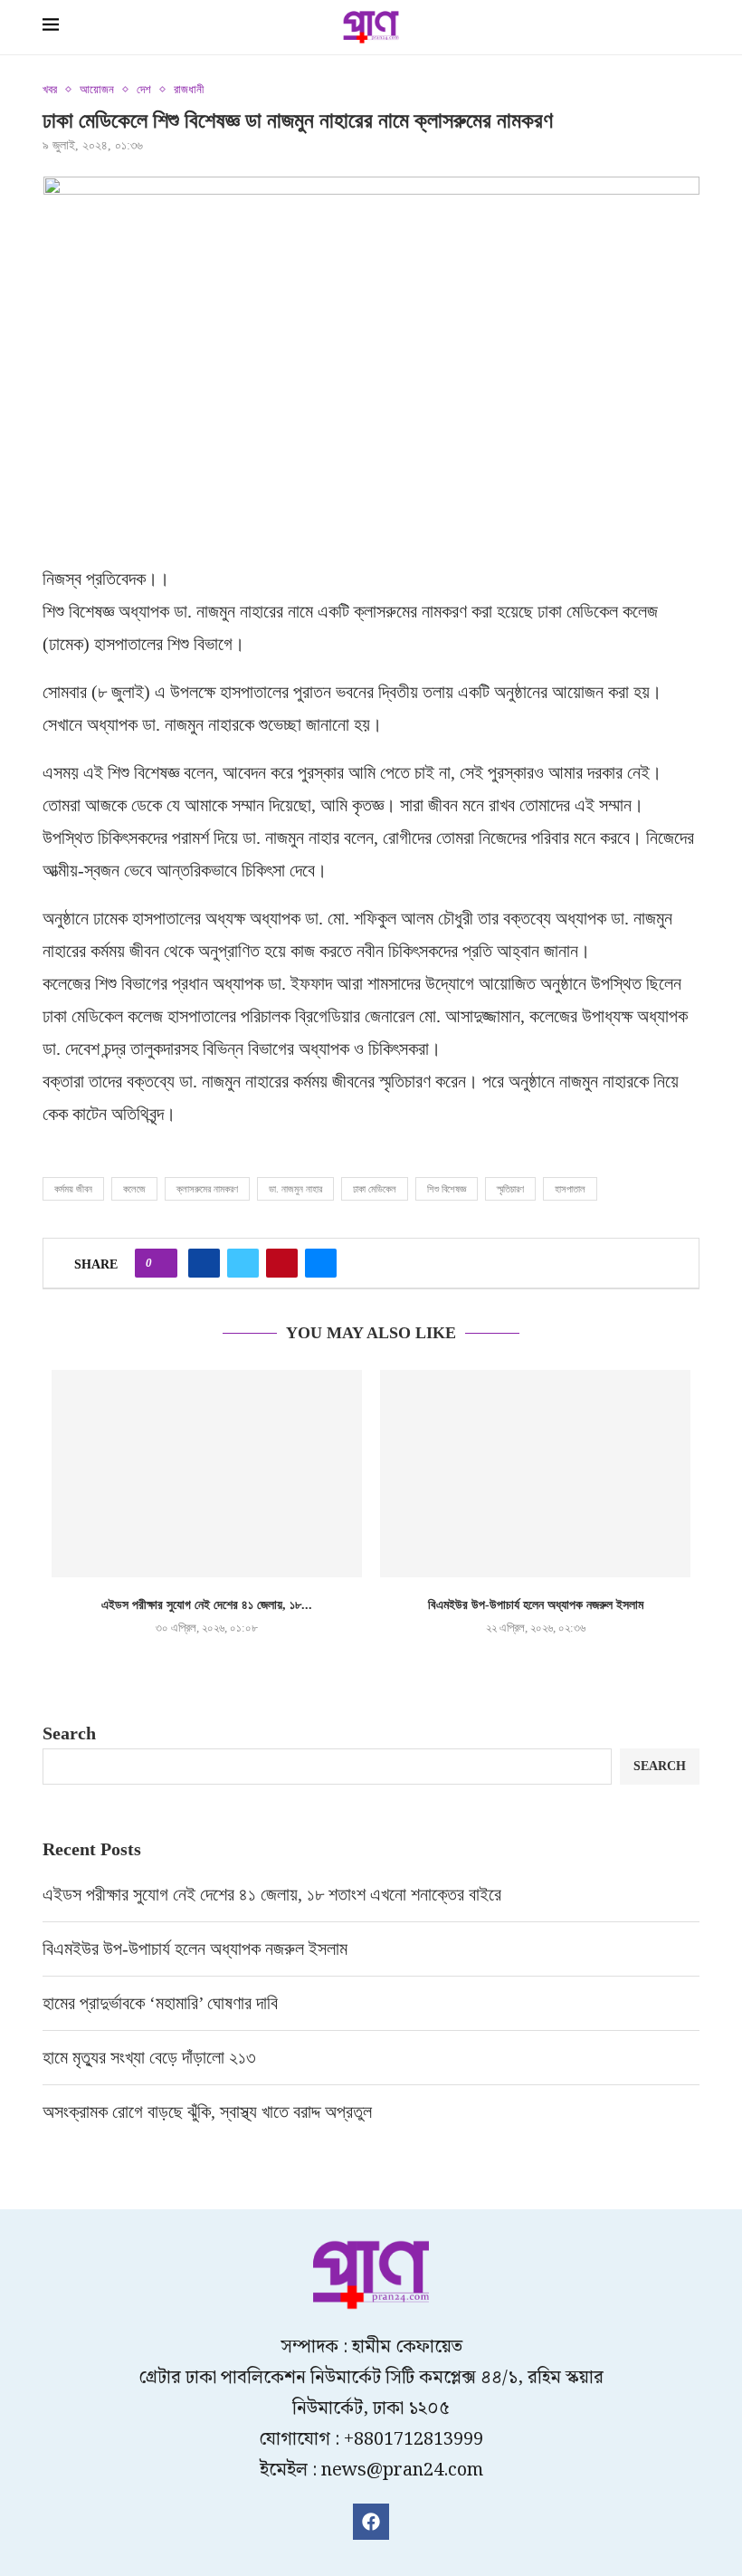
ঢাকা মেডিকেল (375, 1189)
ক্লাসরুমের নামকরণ (207, 1189)
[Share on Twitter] (243, 1263)
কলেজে (134, 1189)
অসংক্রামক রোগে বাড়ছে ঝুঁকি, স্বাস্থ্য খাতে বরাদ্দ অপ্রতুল (209, 2112)
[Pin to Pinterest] (282, 1263)
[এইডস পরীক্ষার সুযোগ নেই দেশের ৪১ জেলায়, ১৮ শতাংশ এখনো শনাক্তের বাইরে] (207, 1474)
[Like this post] (162, 1263)
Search (69, 1733)
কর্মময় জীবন (73, 1189)
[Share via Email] (321, 1263)
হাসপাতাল (570, 1189)
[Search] (690, 29)
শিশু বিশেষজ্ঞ (447, 1189)
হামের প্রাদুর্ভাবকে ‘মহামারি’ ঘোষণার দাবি (160, 2003)
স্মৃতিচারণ (510, 1189)
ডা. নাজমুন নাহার (295, 1189)
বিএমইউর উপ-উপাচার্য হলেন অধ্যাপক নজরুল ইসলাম (536, 1605)
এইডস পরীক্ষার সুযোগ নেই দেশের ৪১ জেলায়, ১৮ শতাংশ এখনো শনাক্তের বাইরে (274, 1894)
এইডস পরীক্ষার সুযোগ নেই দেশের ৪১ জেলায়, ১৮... (207, 1605)
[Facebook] (371, 2522)
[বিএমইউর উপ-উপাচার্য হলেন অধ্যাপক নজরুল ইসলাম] (535, 1474)
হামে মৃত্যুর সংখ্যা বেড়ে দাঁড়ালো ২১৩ (152, 2057)
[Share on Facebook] (204, 1263)
